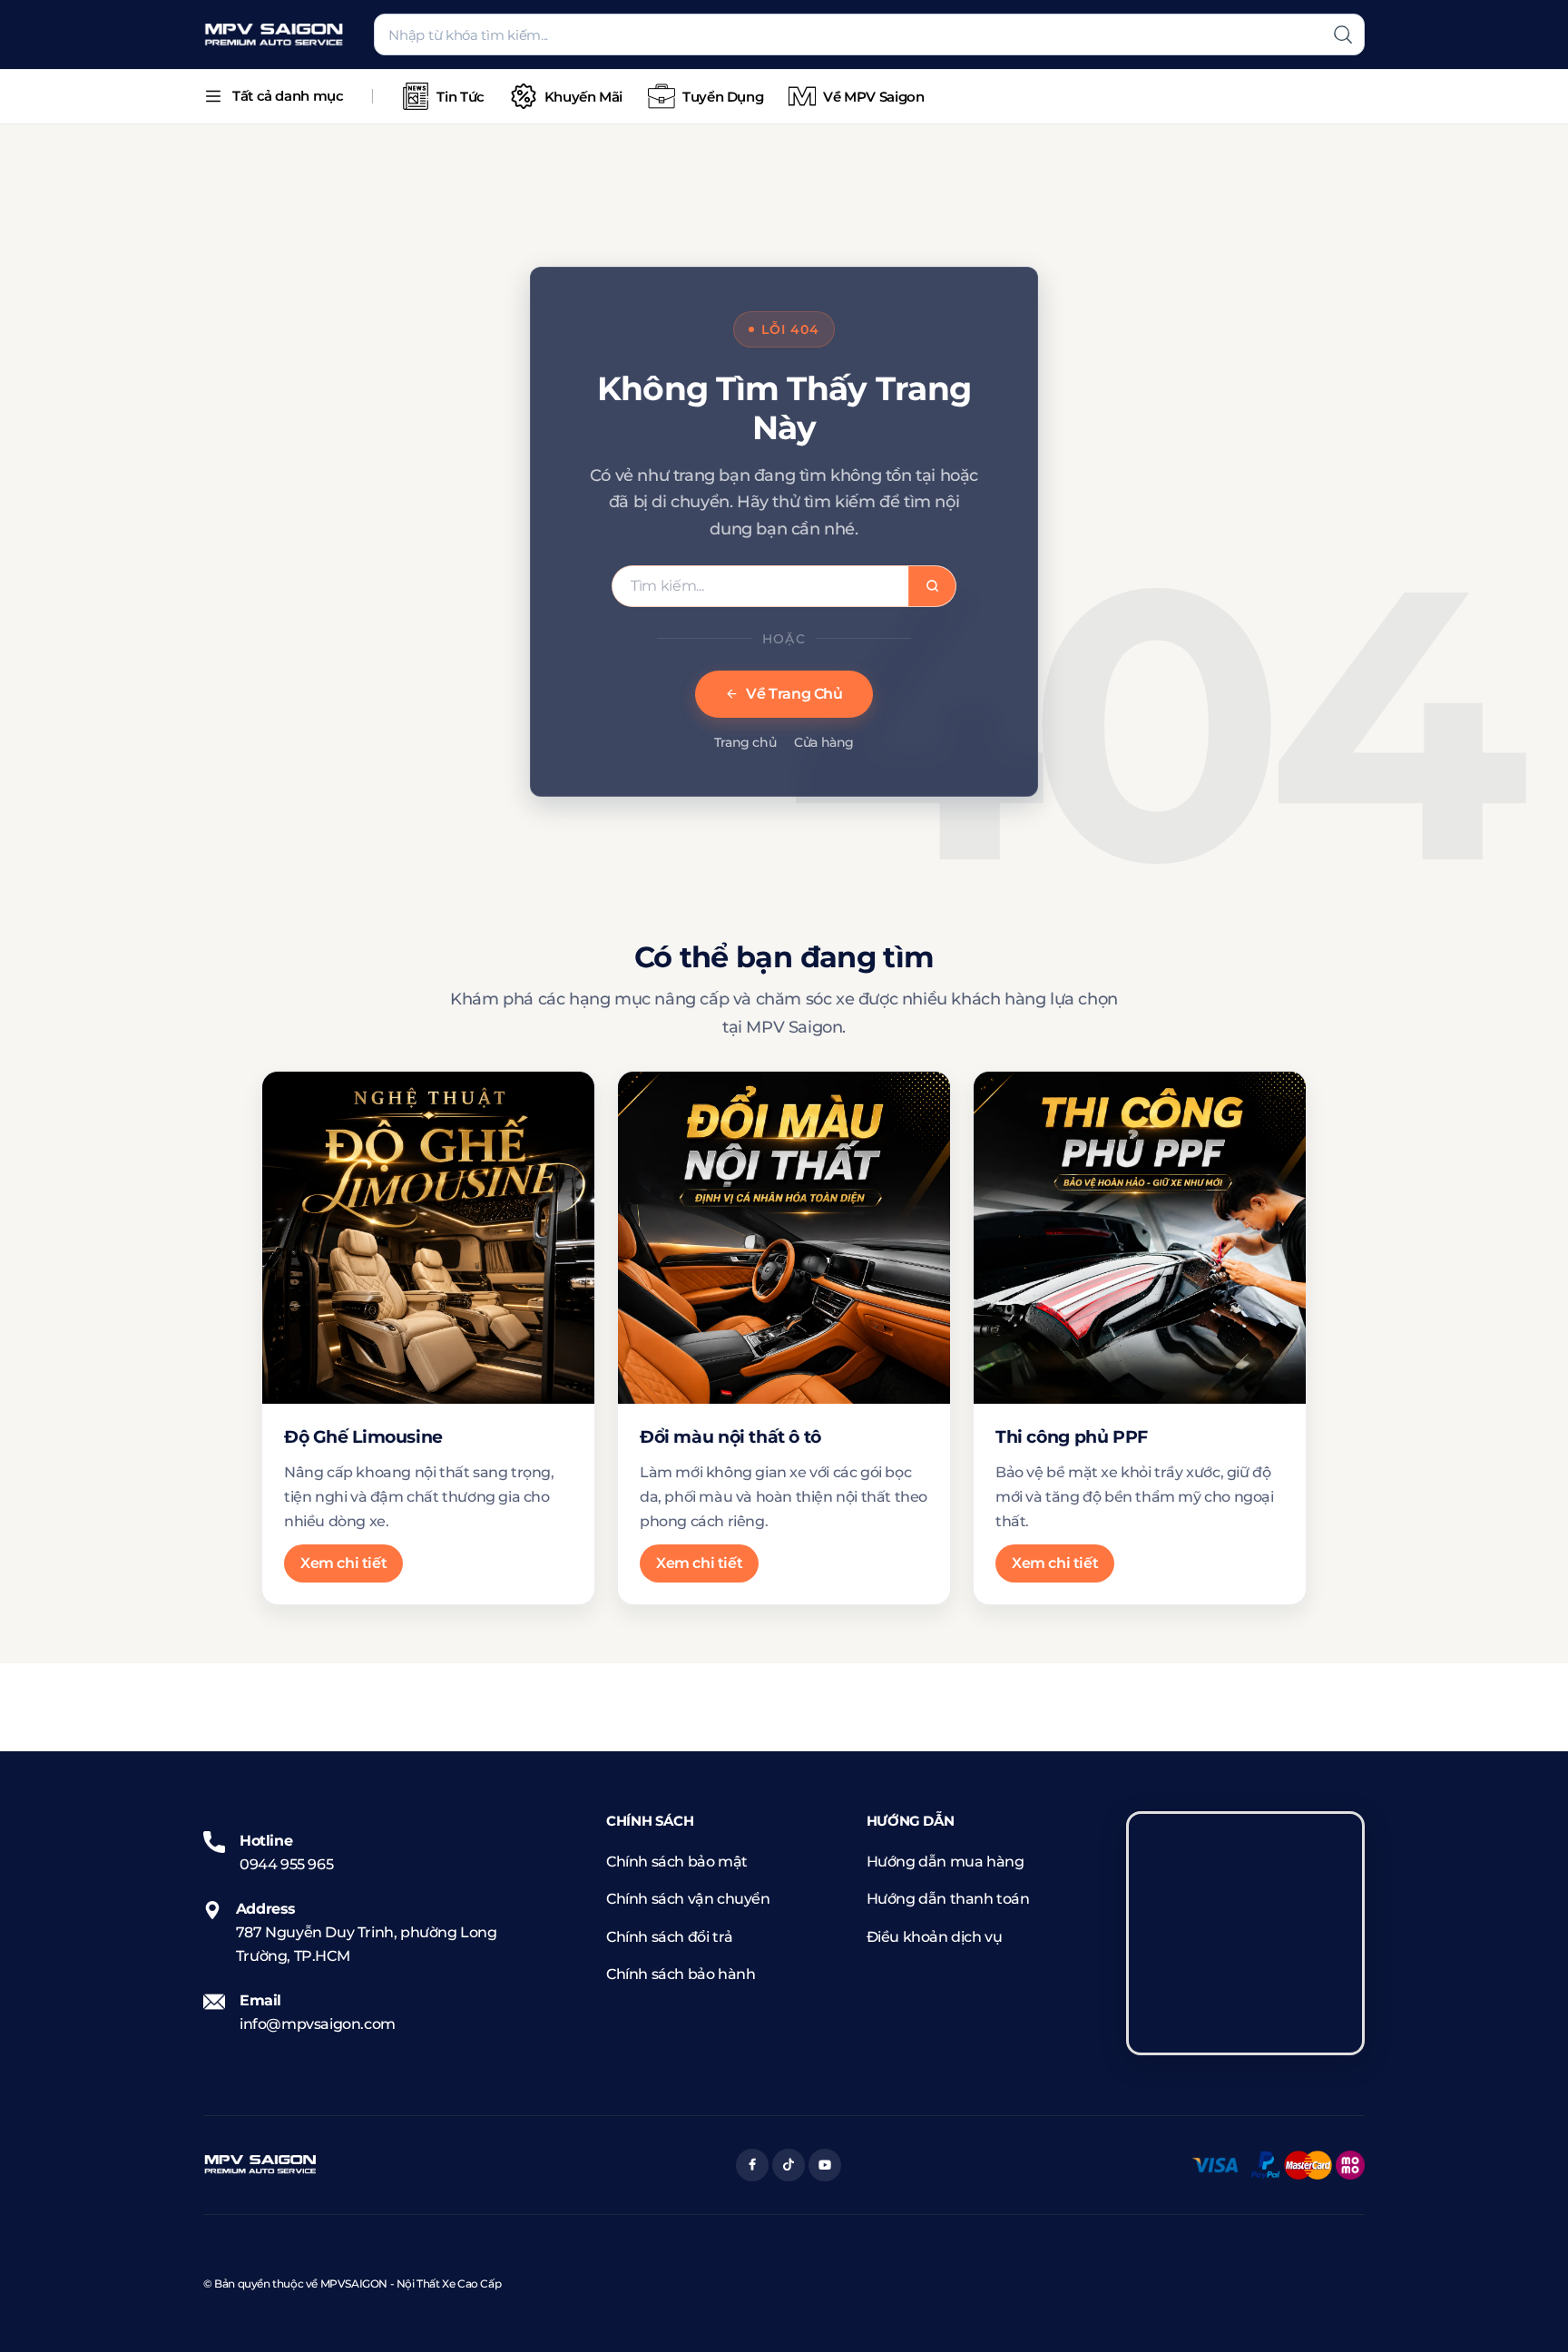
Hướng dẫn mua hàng (946, 1862)
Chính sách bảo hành (681, 1974)
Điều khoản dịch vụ (935, 1937)
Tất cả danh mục (288, 96)
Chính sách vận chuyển (688, 1899)
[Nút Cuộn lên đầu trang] (1527, 2311)
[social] (752, 2165)
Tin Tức (460, 97)
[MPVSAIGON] (274, 35)
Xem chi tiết (343, 1563)
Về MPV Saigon (873, 97)
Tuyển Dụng (723, 97)
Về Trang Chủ (794, 694)
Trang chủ (745, 742)
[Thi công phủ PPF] (1140, 1238)
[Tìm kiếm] (1343, 34)
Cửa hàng (824, 742)
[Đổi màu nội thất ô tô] (784, 1238)
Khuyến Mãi (583, 97)
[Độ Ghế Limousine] (428, 1238)
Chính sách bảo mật (677, 1862)
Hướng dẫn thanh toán (948, 1899)
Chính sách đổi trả (670, 1937)
